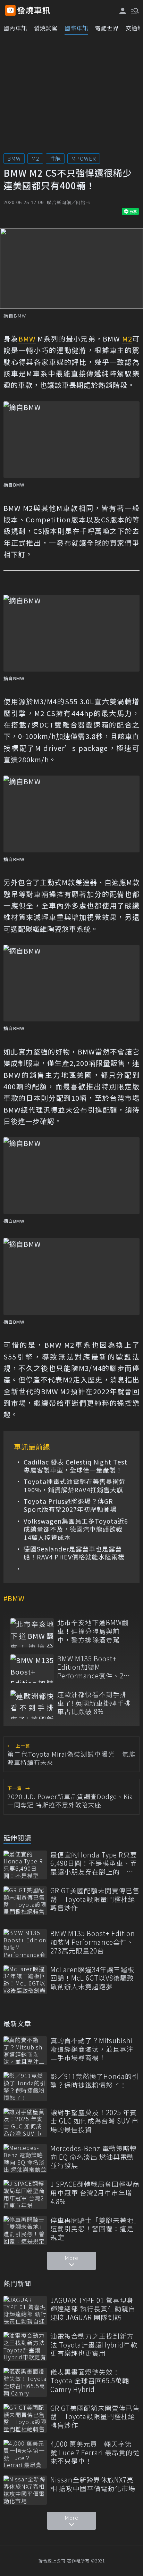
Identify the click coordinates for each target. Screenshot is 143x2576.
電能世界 (107, 28)
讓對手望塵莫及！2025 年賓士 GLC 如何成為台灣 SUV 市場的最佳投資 (94, 2121)
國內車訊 (15, 28)
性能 (55, 158)
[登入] (123, 11)
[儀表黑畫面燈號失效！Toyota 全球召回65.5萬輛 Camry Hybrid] (25, 2382)
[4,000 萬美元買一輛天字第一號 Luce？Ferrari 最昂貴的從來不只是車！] (25, 2454)
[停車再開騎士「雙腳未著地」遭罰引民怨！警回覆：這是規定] (25, 2230)
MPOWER (84, 158)
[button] (134, 10)
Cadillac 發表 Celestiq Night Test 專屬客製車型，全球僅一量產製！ (75, 1466)
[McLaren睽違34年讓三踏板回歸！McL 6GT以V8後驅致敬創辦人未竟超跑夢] (25, 1980)
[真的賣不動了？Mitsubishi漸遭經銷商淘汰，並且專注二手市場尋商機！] (25, 2051)
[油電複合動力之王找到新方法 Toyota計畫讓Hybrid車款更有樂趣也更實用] (25, 2346)
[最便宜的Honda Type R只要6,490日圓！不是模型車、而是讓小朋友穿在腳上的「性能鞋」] (25, 1865)
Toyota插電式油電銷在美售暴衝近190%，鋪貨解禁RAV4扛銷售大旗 (75, 1486)
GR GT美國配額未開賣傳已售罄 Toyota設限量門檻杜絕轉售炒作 (95, 1899)
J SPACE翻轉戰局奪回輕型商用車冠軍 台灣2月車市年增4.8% (95, 2193)
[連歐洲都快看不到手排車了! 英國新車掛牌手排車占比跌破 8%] (32, 1705)
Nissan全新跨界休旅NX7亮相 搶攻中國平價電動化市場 (93, 2484)
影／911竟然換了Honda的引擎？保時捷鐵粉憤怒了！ (95, 2081)
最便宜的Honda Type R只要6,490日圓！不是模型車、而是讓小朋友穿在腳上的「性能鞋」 (94, 1863)
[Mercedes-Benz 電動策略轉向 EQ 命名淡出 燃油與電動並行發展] (25, 2158)
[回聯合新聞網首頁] (10, 10)
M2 (35, 158)
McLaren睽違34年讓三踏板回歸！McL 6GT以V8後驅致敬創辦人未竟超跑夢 (92, 1978)
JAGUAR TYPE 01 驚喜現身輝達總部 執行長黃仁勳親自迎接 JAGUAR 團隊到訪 (93, 2309)
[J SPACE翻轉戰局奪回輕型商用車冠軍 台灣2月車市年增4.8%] (25, 2194)
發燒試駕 (46, 28)
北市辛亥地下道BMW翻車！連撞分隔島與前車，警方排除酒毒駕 (93, 1631)
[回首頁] (34, 10)
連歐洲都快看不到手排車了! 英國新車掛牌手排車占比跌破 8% (94, 1703)
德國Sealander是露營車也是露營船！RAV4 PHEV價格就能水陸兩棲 (74, 1553)
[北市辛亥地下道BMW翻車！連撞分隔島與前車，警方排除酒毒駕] (32, 1633)
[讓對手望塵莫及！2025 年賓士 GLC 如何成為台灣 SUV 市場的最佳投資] (25, 2123)
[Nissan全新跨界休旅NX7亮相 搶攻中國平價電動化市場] (25, 2490)
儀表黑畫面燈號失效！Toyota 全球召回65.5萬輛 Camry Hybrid (90, 2381)
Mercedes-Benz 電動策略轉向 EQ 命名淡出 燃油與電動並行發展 (94, 2157)
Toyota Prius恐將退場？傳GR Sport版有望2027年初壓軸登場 (70, 1505)
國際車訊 (76, 28)
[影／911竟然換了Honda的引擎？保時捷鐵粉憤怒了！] (25, 2087)
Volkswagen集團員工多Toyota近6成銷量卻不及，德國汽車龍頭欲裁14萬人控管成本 (76, 1529)
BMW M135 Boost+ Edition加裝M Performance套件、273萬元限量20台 (94, 1667)
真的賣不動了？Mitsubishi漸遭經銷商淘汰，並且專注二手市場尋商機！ (92, 2049)
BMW (14, 158)
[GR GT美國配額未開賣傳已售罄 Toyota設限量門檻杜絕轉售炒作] (25, 1901)
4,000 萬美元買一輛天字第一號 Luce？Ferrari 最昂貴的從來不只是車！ (95, 2453)
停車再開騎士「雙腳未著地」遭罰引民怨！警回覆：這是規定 (94, 2229)
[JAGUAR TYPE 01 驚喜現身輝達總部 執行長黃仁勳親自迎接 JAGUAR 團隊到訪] (25, 2310)
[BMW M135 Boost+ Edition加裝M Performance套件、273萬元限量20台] (32, 1669)
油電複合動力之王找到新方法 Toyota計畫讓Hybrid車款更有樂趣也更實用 (94, 2345)
